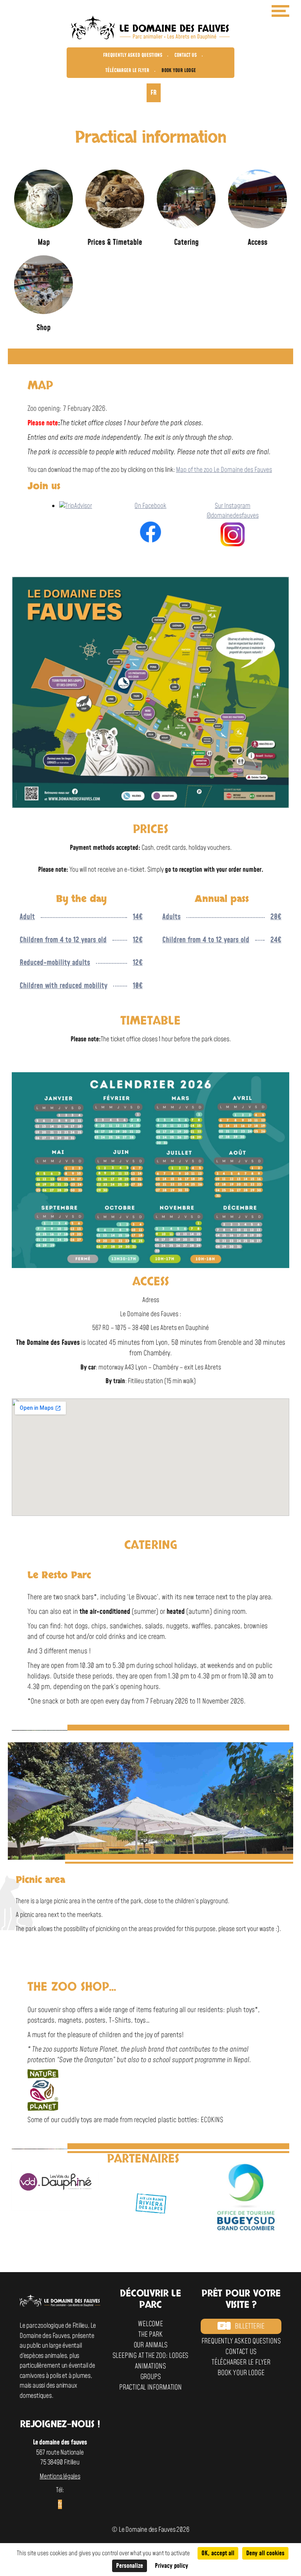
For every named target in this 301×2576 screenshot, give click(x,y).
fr (154, 93)
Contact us (186, 55)
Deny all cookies (265, 2553)
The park (150, 2335)
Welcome (150, 2324)
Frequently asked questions (133, 55)
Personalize (130, 2566)
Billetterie (250, 2326)
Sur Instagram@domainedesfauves (233, 511)
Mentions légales (60, 2477)
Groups (151, 2377)
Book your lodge (179, 70)
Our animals (151, 2345)
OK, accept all (218, 2553)
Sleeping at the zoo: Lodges (151, 2356)
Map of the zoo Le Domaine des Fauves (224, 470)
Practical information (150, 2387)
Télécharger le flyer (127, 70)
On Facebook (150, 506)
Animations (150, 2366)
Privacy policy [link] (171, 2566)
